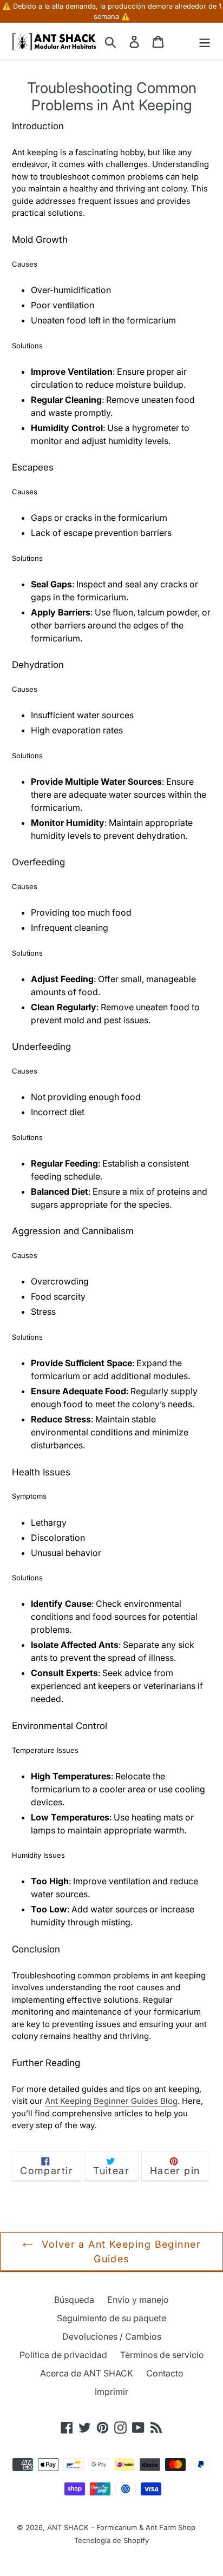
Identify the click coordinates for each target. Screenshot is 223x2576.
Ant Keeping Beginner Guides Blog (111, 2101)
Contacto (165, 2373)
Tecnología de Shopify (111, 2540)
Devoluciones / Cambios (112, 2336)
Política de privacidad (63, 2355)
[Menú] (205, 41)
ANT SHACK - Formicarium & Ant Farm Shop (121, 2527)
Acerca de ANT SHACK (87, 2373)
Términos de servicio (162, 2355)
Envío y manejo (138, 2300)
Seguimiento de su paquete (111, 2318)
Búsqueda (74, 2300)
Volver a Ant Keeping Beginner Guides (120, 2251)
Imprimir (111, 2392)
